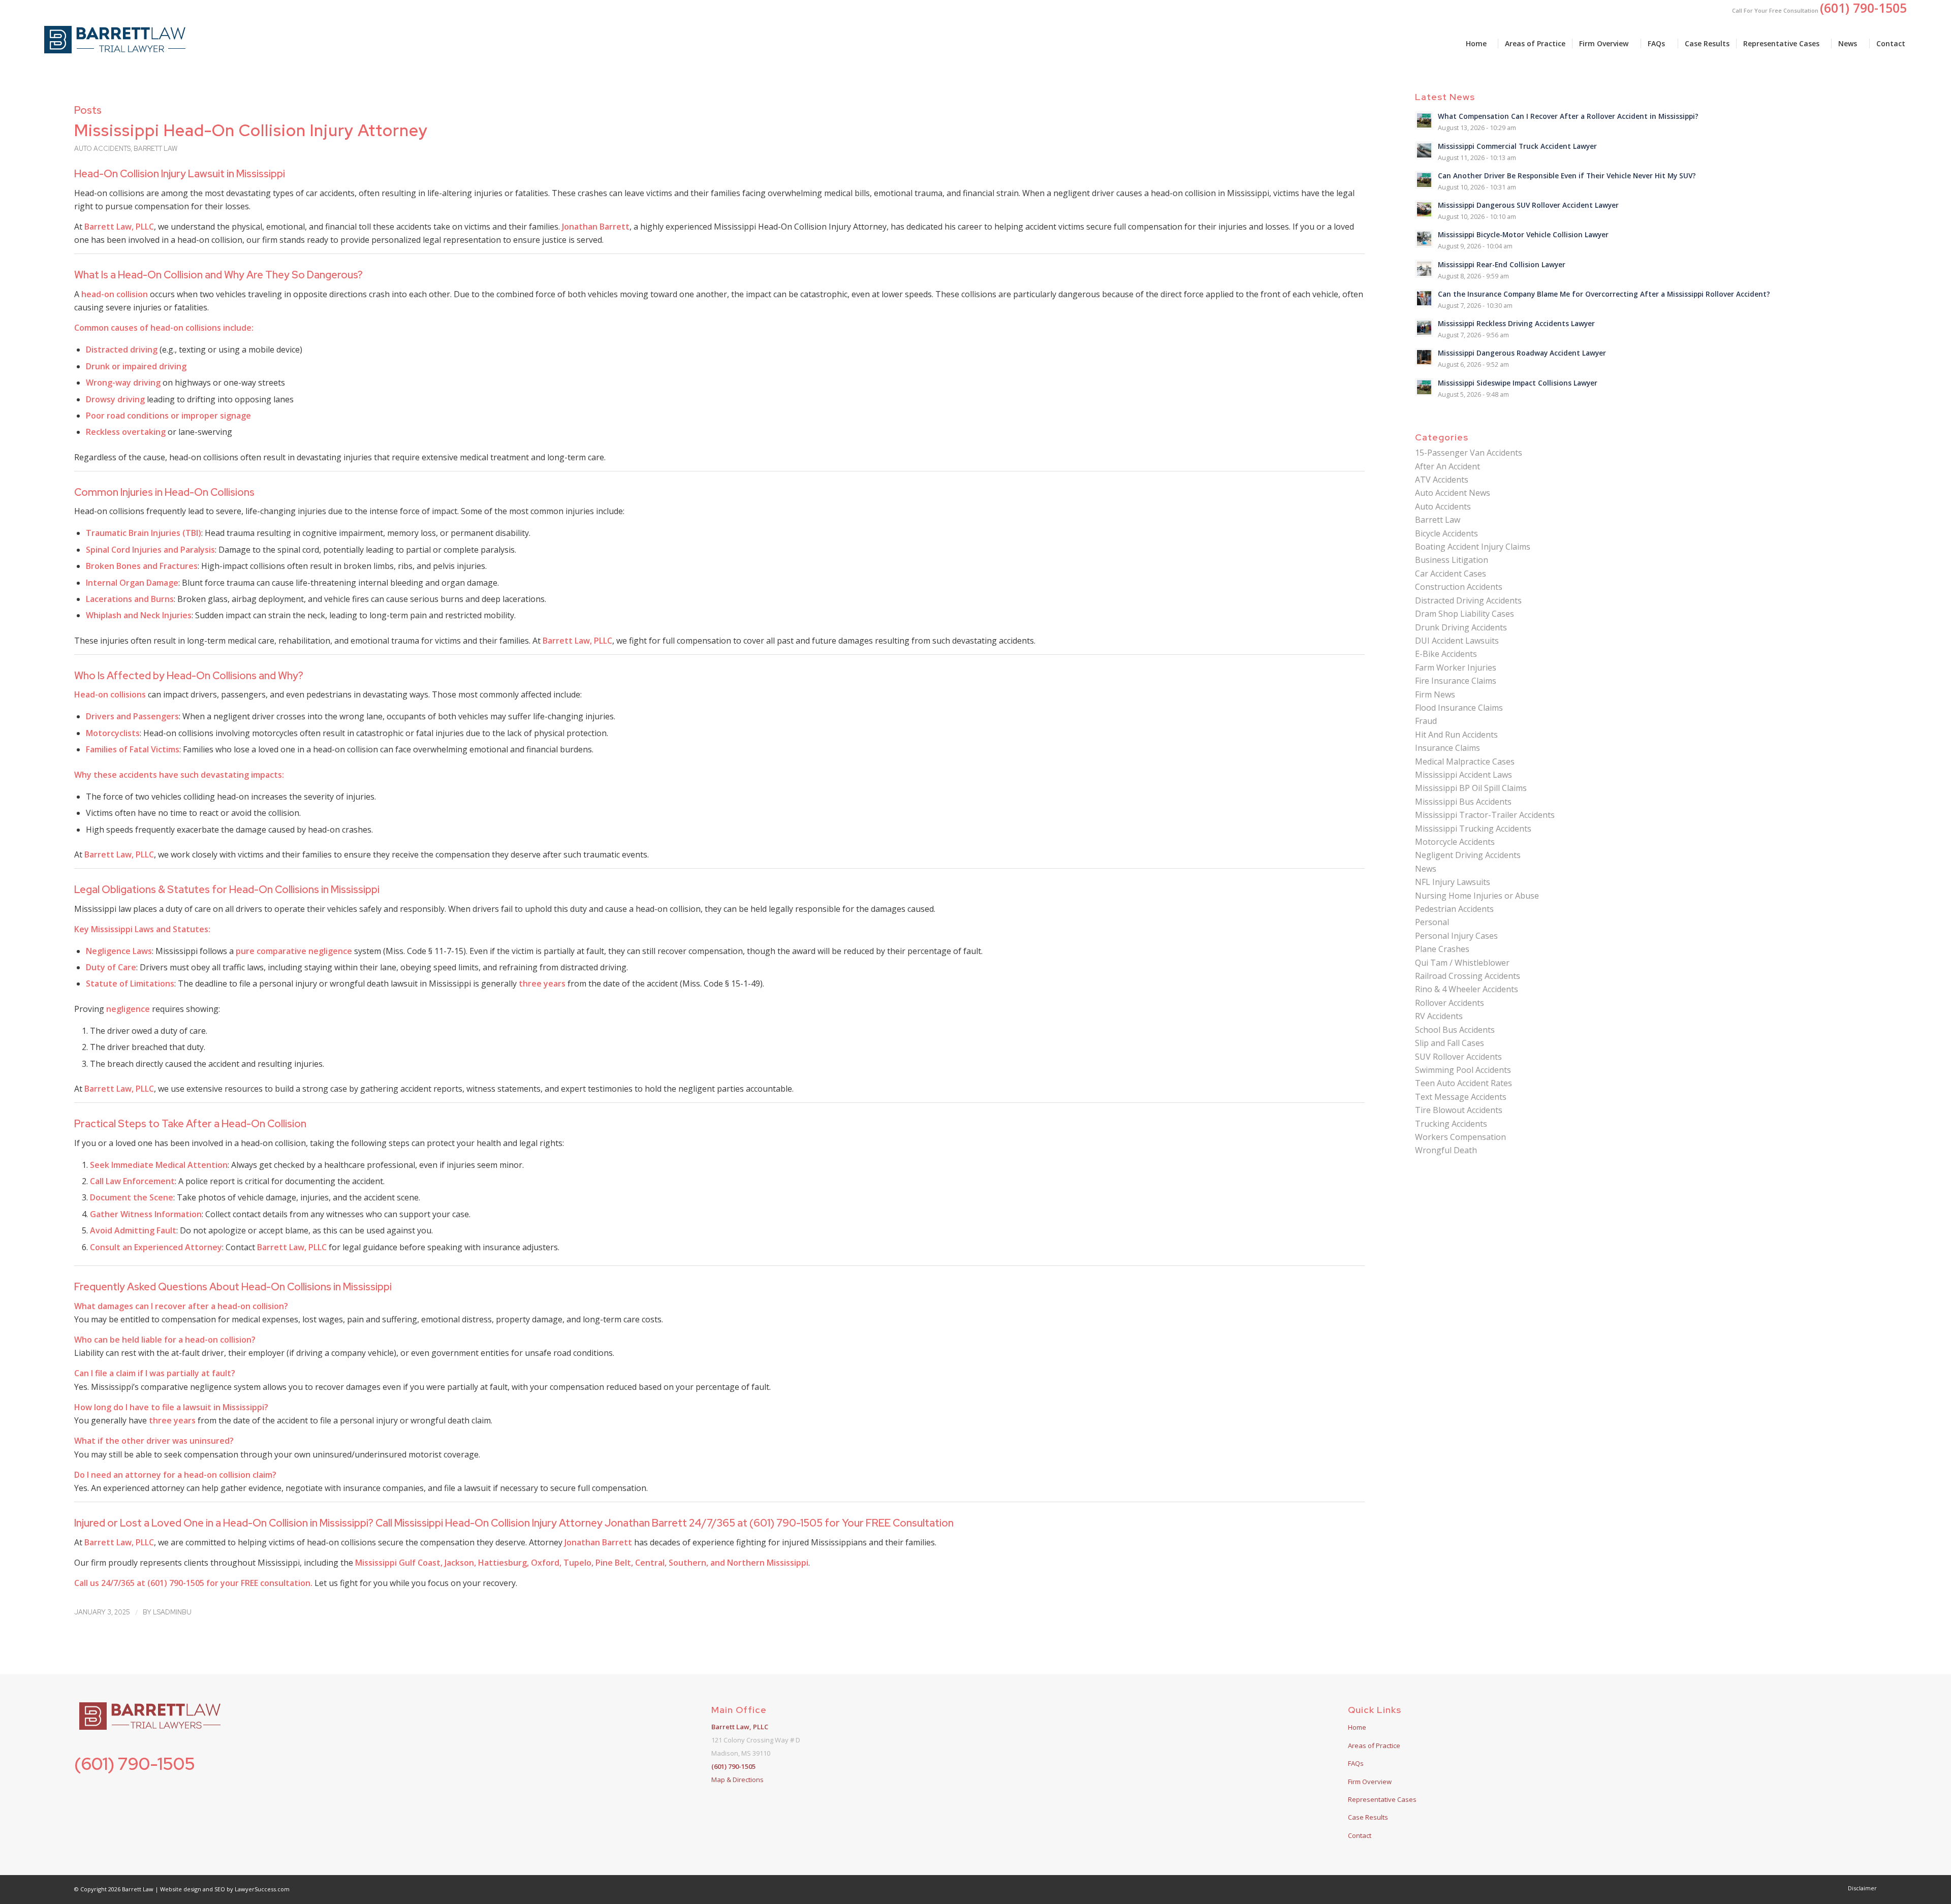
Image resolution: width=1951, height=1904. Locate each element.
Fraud (1426, 721)
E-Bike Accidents (1446, 654)
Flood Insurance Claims (1459, 708)
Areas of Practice (1374, 1746)
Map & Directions (737, 1780)
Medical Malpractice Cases (1465, 761)
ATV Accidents (1442, 480)
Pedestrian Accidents (1454, 909)
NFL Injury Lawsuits (1453, 882)
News (1426, 869)
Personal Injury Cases (1456, 936)
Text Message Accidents (1461, 1097)
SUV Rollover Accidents (1458, 1057)
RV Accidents (1439, 1016)
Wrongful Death (1446, 1150)
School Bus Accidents (1455, 1030)
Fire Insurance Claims (1456, 681)
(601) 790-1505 (135, 1764)
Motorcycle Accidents (1455, 842)
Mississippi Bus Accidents (1463, 802)
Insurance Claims (1447, 748)
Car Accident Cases (1451, 574)
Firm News (1435, 694)
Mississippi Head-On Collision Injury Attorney (251, 130)
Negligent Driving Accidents (1468, 855)
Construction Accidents (1459, 587)
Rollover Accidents (1450, 1003)
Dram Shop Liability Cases (1465, 614)
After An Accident (1447, 466)
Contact (1360, 1835)
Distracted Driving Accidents (1468, 600)
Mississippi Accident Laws (1464, 775)
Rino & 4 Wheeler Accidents (1467, 989)
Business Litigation (1452, 560)
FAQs (1356, 1763)
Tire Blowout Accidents (1459, 1110)
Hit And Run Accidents (1456, 735)
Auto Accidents (102, 149)
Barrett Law (155, 149)
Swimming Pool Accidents (1463, 1070)
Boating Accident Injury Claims (1473, 547)
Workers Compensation (1460, 1137)
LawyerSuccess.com (262, 1889)
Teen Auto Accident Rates (1464, 1083)
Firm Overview (1370, 1782)
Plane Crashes (1442, 949)
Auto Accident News (1453, 493)
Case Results (1368, 1817)
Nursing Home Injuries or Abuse (1477, 896)
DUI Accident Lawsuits (1457, 641)
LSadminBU (172, 1612)
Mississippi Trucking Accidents (1473, 829)
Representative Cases (1382, 1799)
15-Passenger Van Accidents (1469, 453)
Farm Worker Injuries (1456, 668)
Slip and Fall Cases (1450, 1043)
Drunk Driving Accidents (1461, 627)
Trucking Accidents (1451, 1124)
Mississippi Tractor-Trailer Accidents (1485, 815)
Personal (1432, 922)
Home (1357, 1727)
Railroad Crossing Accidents (1468, 976)
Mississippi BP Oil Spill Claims (1471, 788)
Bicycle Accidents (1446, 533)
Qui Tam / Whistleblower (1462, 963)
